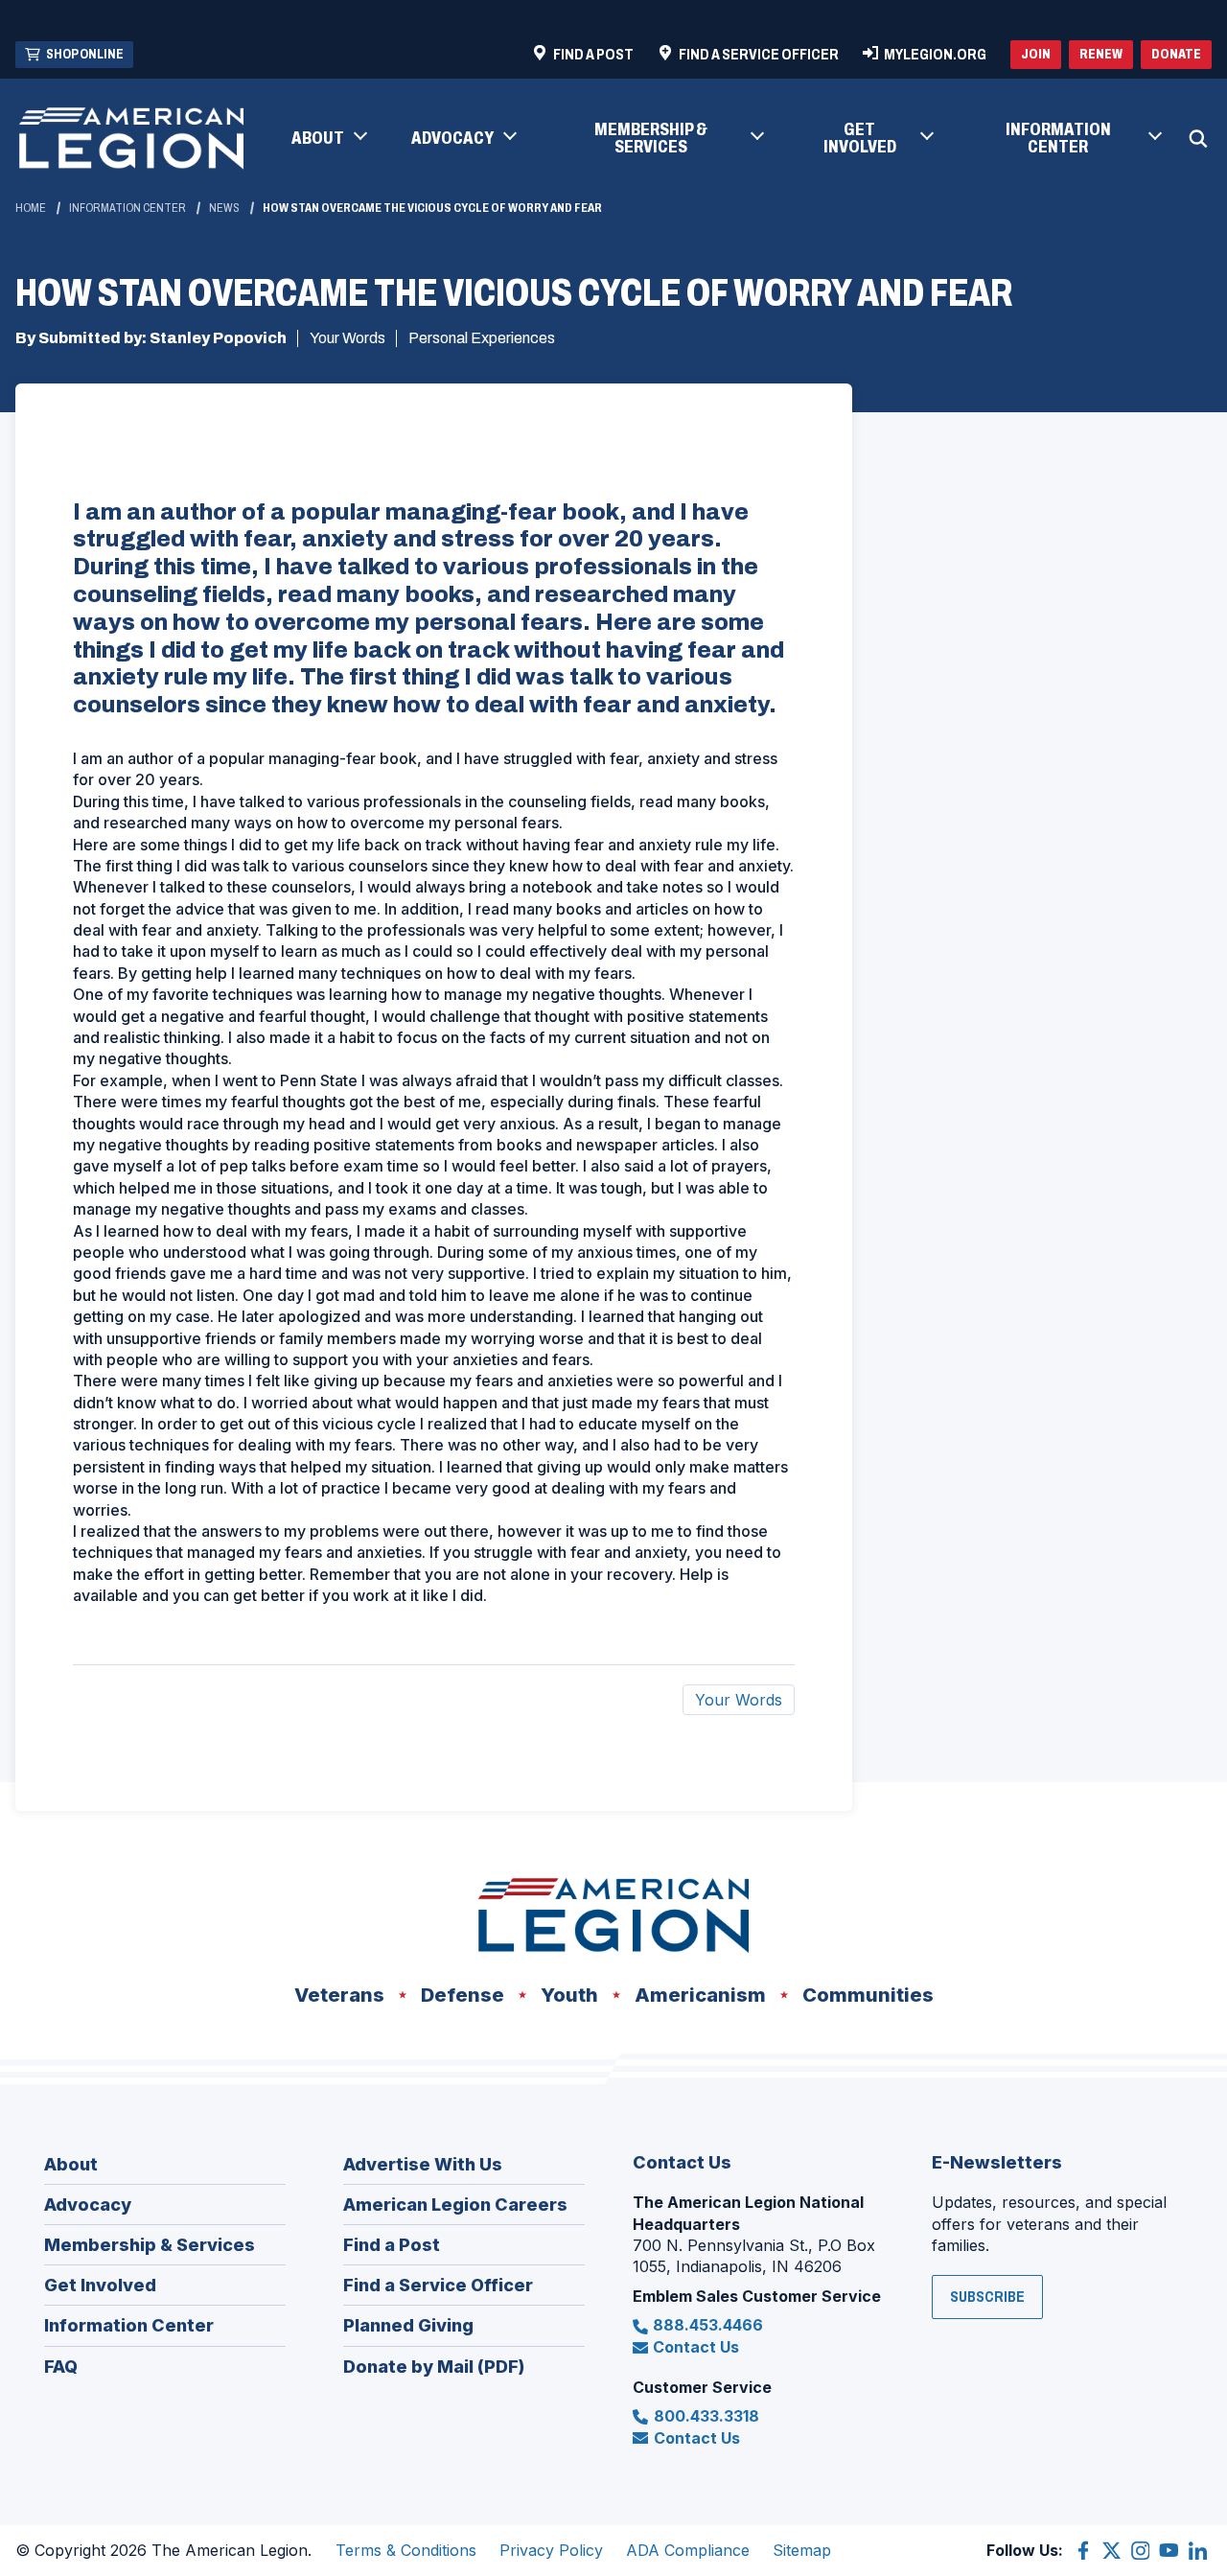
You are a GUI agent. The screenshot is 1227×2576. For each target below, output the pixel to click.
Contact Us (696, 2347)
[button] (328, 139)
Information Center (127, 208)
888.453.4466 (708, 2325)
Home (31, 208)
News (224, 208)
